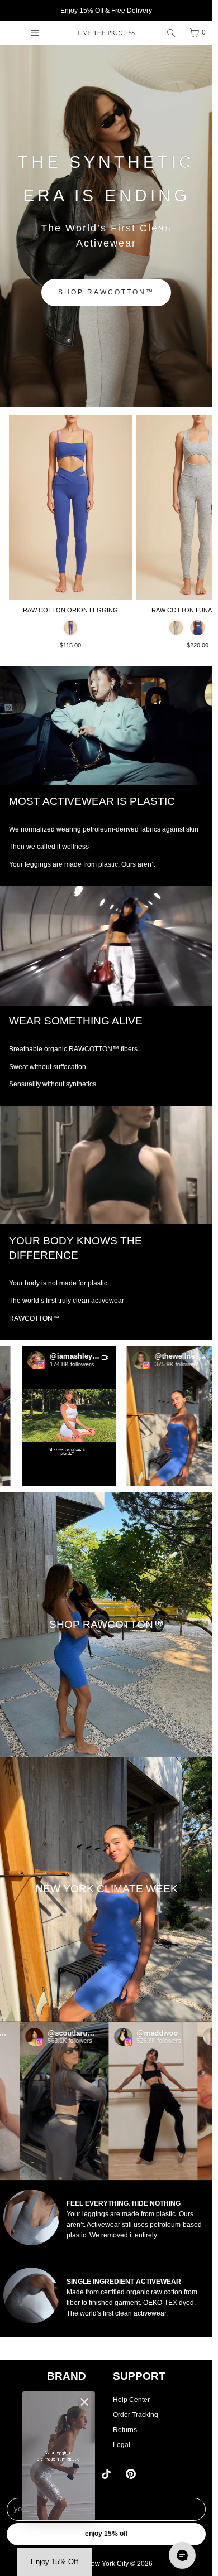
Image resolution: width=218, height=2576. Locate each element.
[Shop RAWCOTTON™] (106, 1624)
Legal (122, 2445)
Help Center (131, 2400)
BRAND (67, 2376)
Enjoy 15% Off (106, 2534)
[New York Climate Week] (106, 1889)
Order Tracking (136, 2415)
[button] (49, 1415)
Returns (125, 2430)
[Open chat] (182, 2555)
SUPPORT (139, 2376)
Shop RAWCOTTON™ (106, 292)
